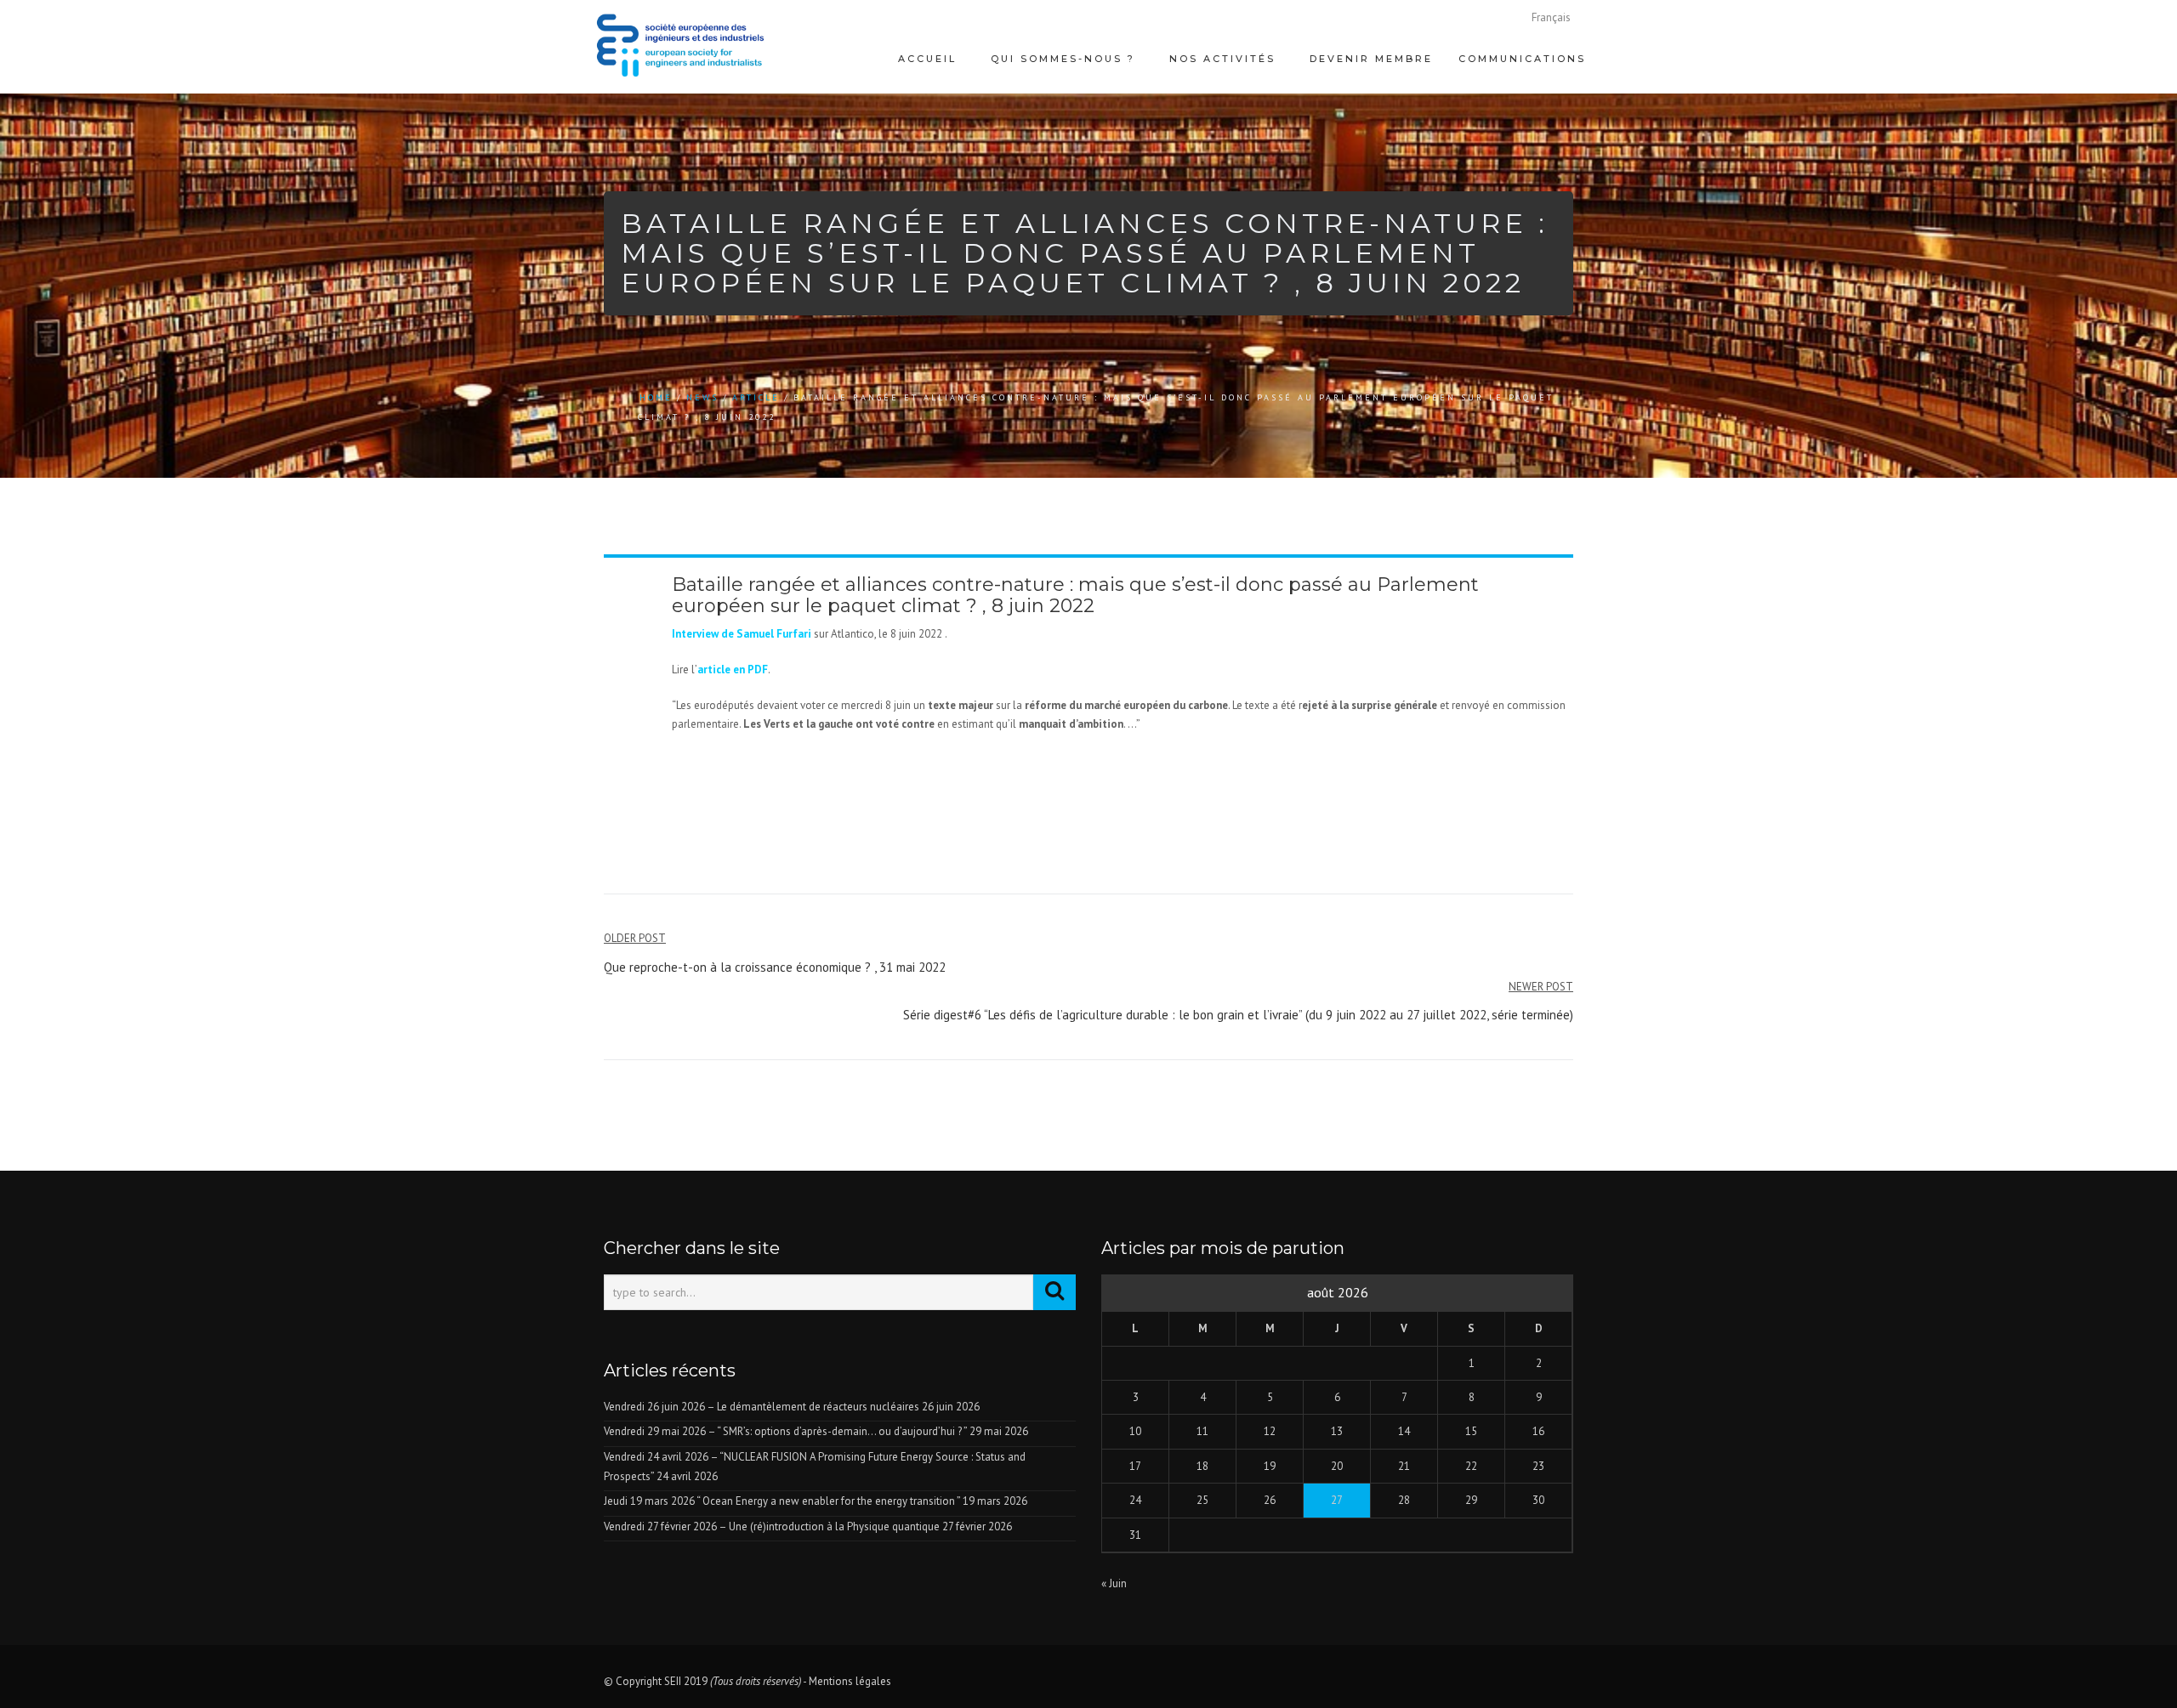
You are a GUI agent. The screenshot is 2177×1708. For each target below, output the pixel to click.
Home (656, 397)
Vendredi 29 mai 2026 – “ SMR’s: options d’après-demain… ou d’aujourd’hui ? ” (785, 1431)
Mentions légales (850, 1681)
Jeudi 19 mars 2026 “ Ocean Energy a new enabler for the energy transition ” (782, 1501)
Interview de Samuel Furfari (742, 634)
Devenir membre (1371, 59)
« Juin (1114, 1583)
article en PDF (733, 670)
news (702, 397)
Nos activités (1222, 59)
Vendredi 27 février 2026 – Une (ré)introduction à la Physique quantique (772, 1526)
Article (756, 397)
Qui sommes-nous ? (1063, 59)
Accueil (927, 59)
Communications (1522, 59)
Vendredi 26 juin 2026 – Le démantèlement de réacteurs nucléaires (762, 1407)
